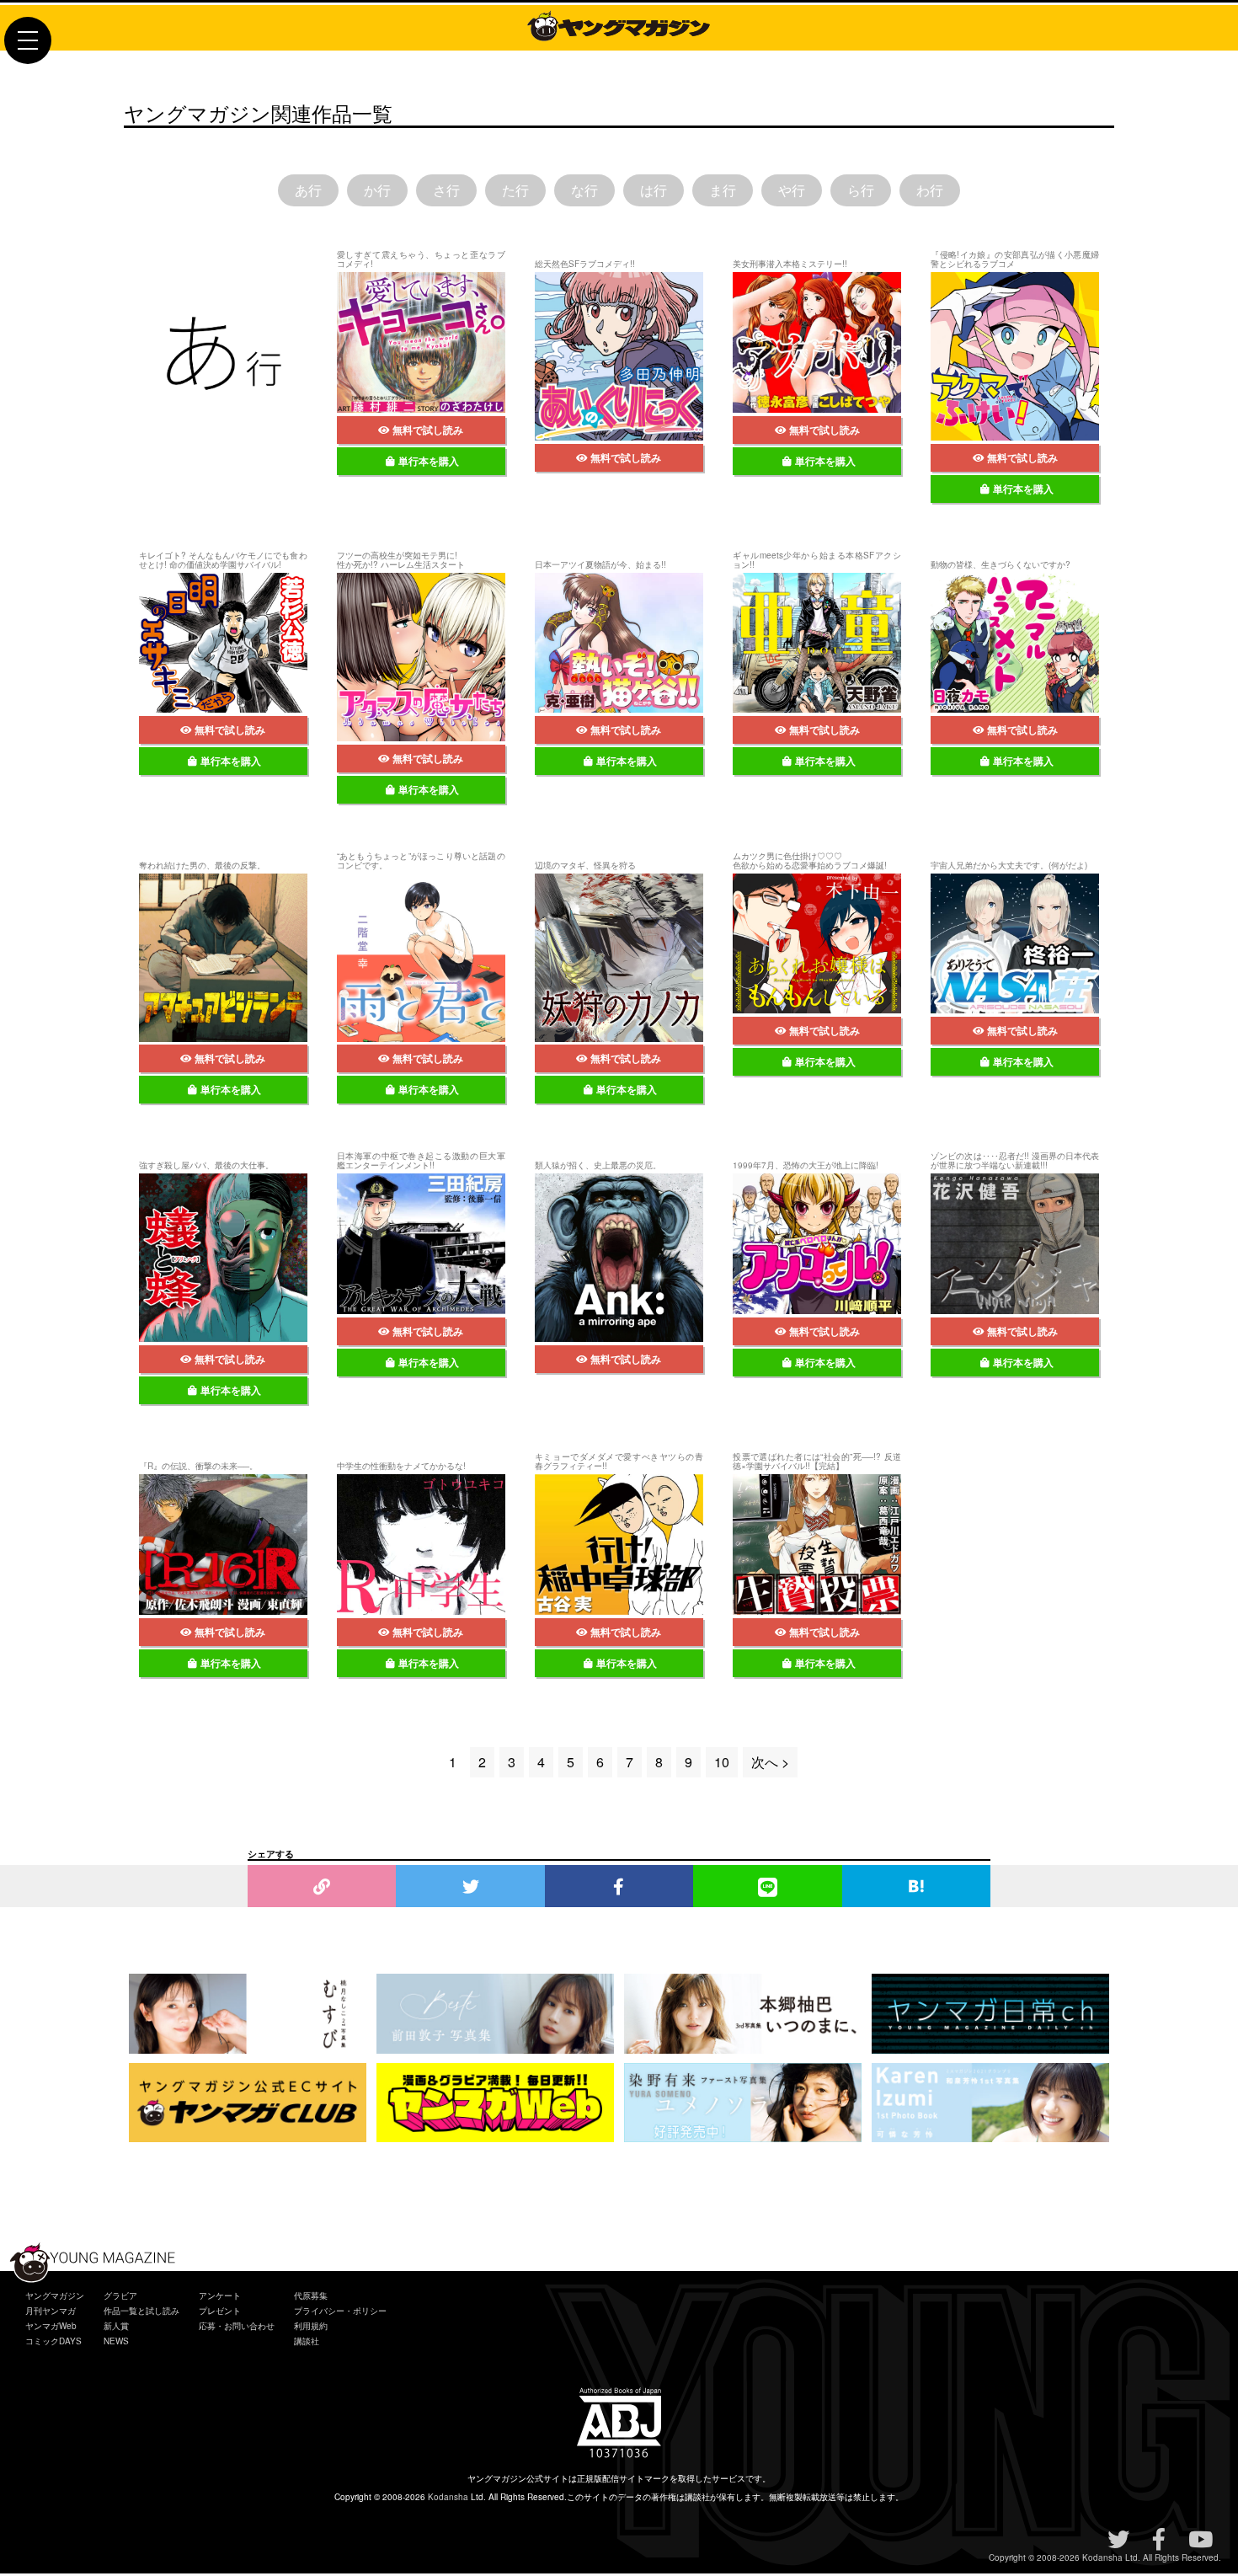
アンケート (220, 2295)
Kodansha (448, 2497)
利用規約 (311, 2326)
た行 (515, 190)
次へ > (770, 1762)
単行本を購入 (429, 461)
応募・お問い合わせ (237, 2326)
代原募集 (311, 2295)
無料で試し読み (428, 430)
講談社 (307, 2341)
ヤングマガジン (55, 2295)
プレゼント (220, 2311)
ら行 (861, 190)
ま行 (723, 190)
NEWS (116, 2341)
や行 (792, 190)
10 (722, 1762)
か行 (377, 190)
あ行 (308, 190)
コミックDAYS (53, 2341)
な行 (584, 190)
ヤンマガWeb (51, 2326)
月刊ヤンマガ (51, 2311)
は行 (654, 190)
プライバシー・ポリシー (340, 2311)
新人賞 (116, 2326)
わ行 (930, 190)
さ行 (446, 190)
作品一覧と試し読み (141, 2311)
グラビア (120, 2295)
